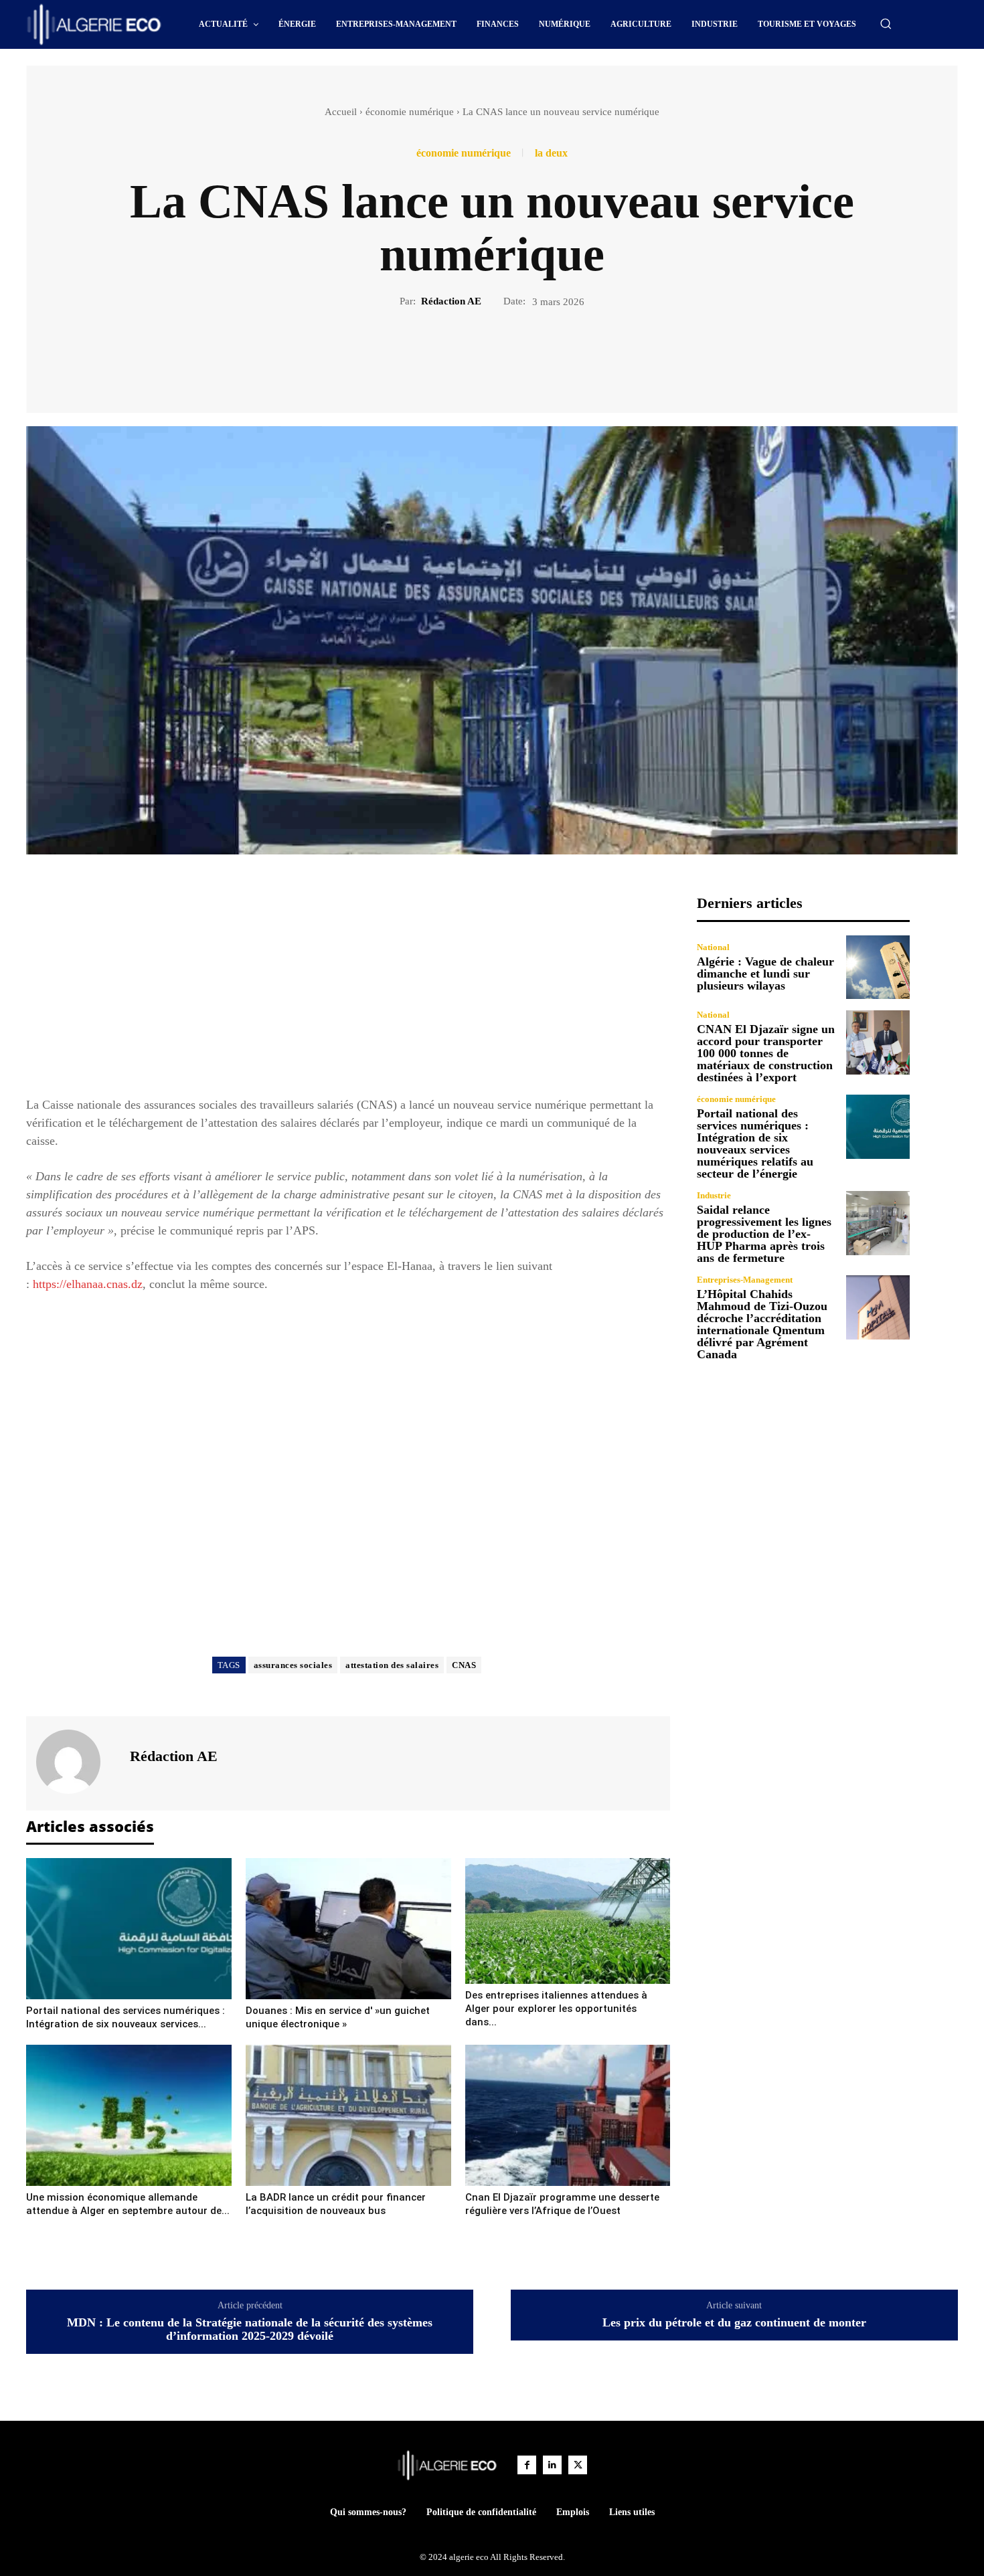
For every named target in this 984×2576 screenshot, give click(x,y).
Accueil (341, 112)
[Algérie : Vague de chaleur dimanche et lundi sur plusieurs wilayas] (878, 967)
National (713, 947)
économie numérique (410, 112)
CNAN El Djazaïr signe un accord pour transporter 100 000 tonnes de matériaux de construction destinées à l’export (766, 1053)
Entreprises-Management (745, 1280)
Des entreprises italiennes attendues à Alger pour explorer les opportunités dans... (556, 2009)
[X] (477, 355)
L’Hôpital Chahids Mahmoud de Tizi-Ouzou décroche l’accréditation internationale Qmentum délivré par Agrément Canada (762, 1324)
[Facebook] (446, 355)
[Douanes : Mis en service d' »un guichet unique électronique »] (348, 1929)
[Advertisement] (348, 988)
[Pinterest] (507, 355)
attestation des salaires (392, 1665)
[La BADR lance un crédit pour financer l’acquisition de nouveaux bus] (348, 2115)
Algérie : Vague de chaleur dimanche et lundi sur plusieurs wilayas (765, 974)
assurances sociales (293, 1665)
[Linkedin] (552, 2465)
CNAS (464, 1665)
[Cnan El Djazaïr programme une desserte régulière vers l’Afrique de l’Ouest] (568, 2115)
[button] (886, 23)
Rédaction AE (451, 301)
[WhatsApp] (538, 355)
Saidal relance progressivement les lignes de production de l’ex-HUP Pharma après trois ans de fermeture (764, 1234)
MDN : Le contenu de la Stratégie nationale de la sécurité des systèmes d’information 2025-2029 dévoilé (250, 2329)
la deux (551, 153)
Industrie (714, 1195)
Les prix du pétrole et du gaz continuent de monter (734, 2323)
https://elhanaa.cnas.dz (88, 1284)
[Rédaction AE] (76, 1762)
